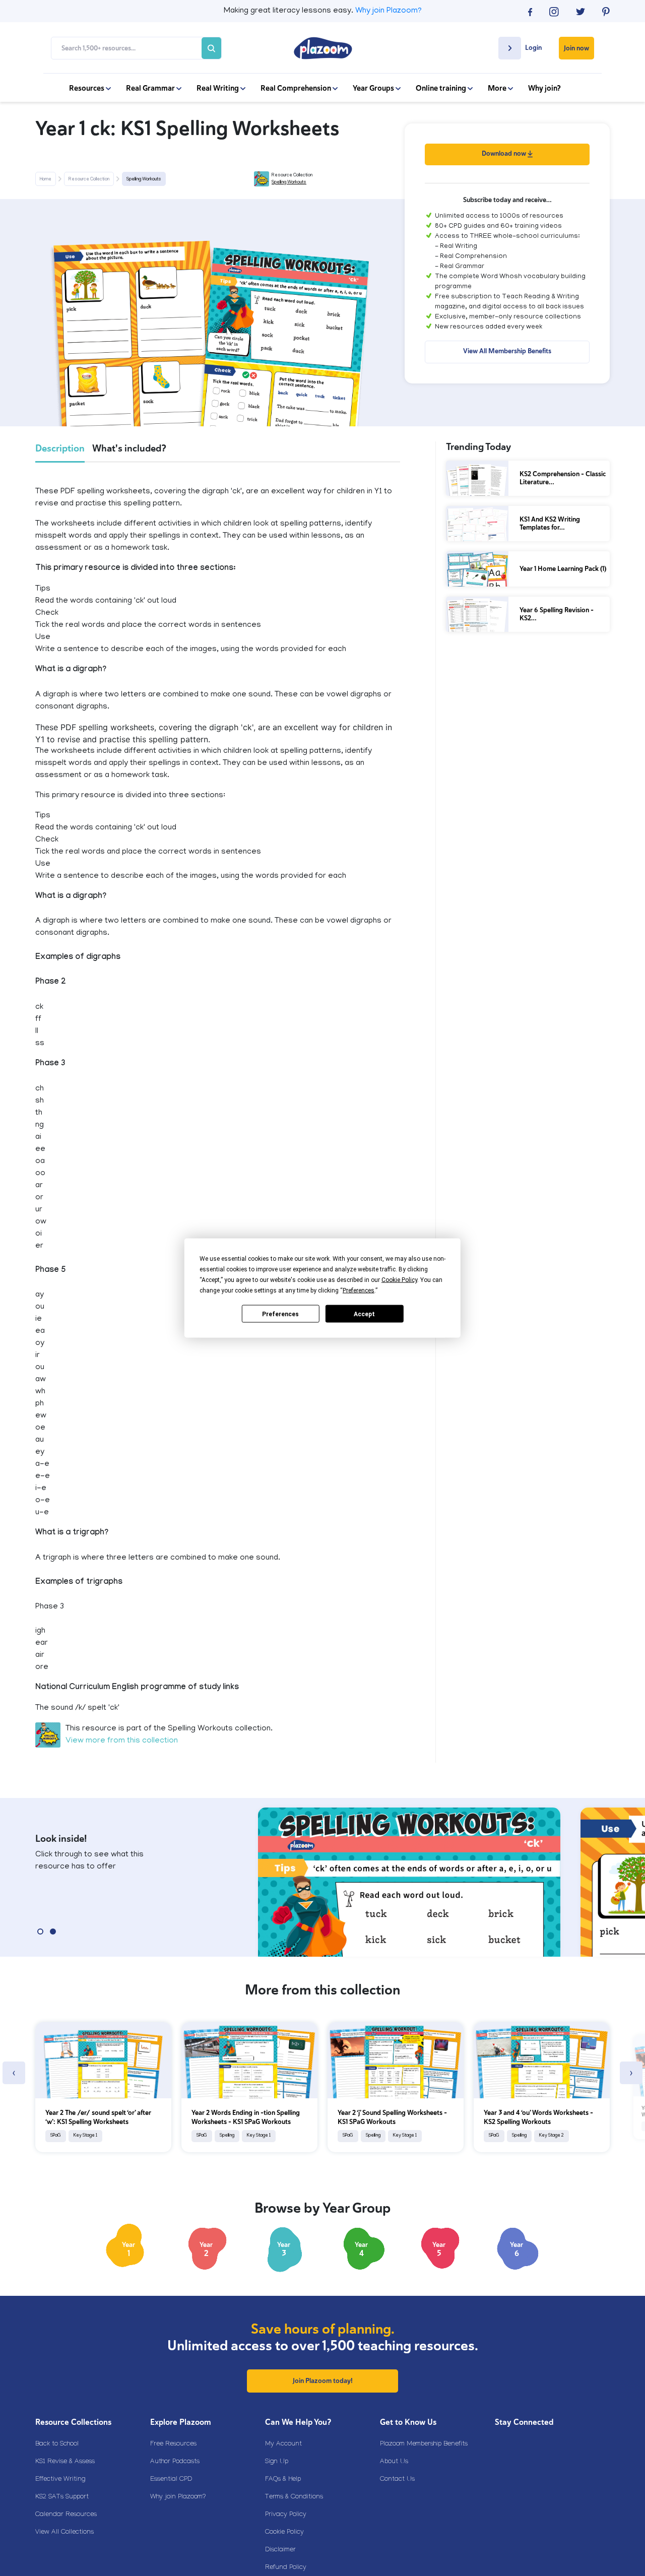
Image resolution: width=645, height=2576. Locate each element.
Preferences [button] (359, 1291)
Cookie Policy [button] (399, 1280)
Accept (364, 1314)
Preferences (280, 1314)
